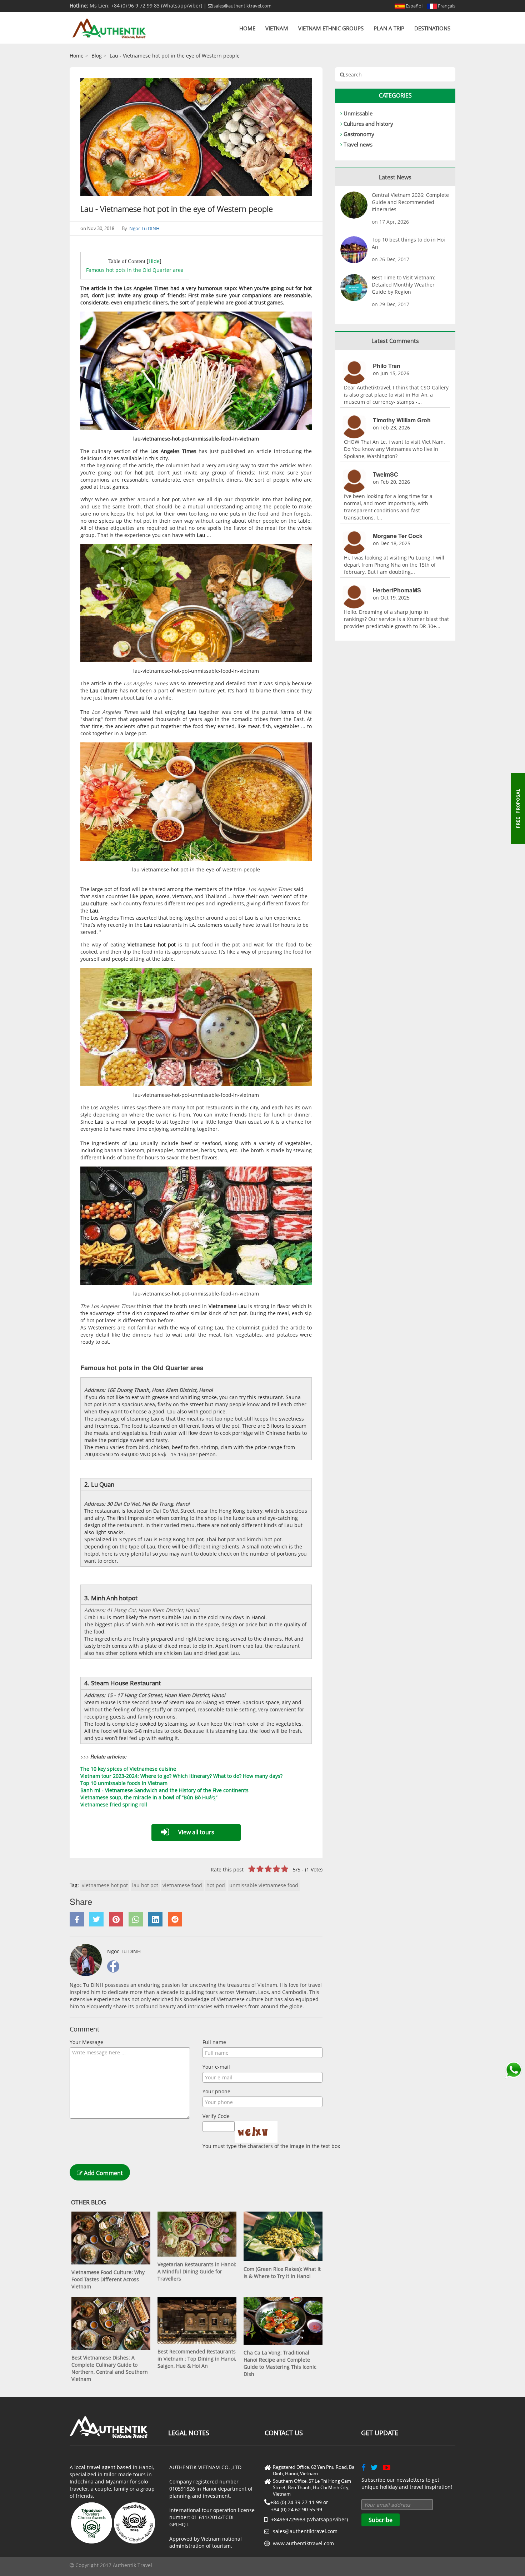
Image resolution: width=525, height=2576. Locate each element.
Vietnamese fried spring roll (114, 1804)
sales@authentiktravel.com (242, 6)
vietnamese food (182, 1885)
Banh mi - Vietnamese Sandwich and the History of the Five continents (164, 1790)
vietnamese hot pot (105, 1885)
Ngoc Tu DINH (144, 228)
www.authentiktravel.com (303, 2543)
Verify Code (216, 2116)
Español (414, 6)
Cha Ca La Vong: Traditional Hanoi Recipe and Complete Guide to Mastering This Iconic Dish (280, 2363)
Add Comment (103, 2173)
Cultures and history (368, 124)
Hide (154, 261)
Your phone (216, 2091)
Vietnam (277, 28)
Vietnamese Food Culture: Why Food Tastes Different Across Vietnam (108, 2279)
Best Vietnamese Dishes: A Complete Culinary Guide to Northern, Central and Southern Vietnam (110, 2368)
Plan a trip (389, 28)
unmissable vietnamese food (264, 1885)
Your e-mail (216, 2067)
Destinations (432, 28)
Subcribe (381, 2520)
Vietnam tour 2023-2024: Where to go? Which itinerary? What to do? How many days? (181, 1776)
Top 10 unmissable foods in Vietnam (124, 1783)
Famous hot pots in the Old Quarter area (135, 270)
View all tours (196, 1832)
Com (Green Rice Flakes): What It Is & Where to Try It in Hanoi (282, 2272)
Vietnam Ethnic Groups (331, 28)
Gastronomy (359, 134)
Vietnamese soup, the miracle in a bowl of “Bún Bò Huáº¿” (149, 1797)
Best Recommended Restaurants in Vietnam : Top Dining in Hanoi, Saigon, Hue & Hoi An (197, 2359)
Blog (97, 56)
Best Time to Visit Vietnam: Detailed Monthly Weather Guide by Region (404, 285)
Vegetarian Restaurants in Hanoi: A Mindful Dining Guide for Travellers (197, 2271)
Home (247, 28)
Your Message (86, 2042)
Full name (214, 2042)
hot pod (216, 1885)
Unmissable (358, 113)
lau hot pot (145, 1885)
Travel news (358, 144)
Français (446, 6)
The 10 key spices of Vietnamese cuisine (128, 1769)
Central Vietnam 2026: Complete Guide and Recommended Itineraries (410, 202)
